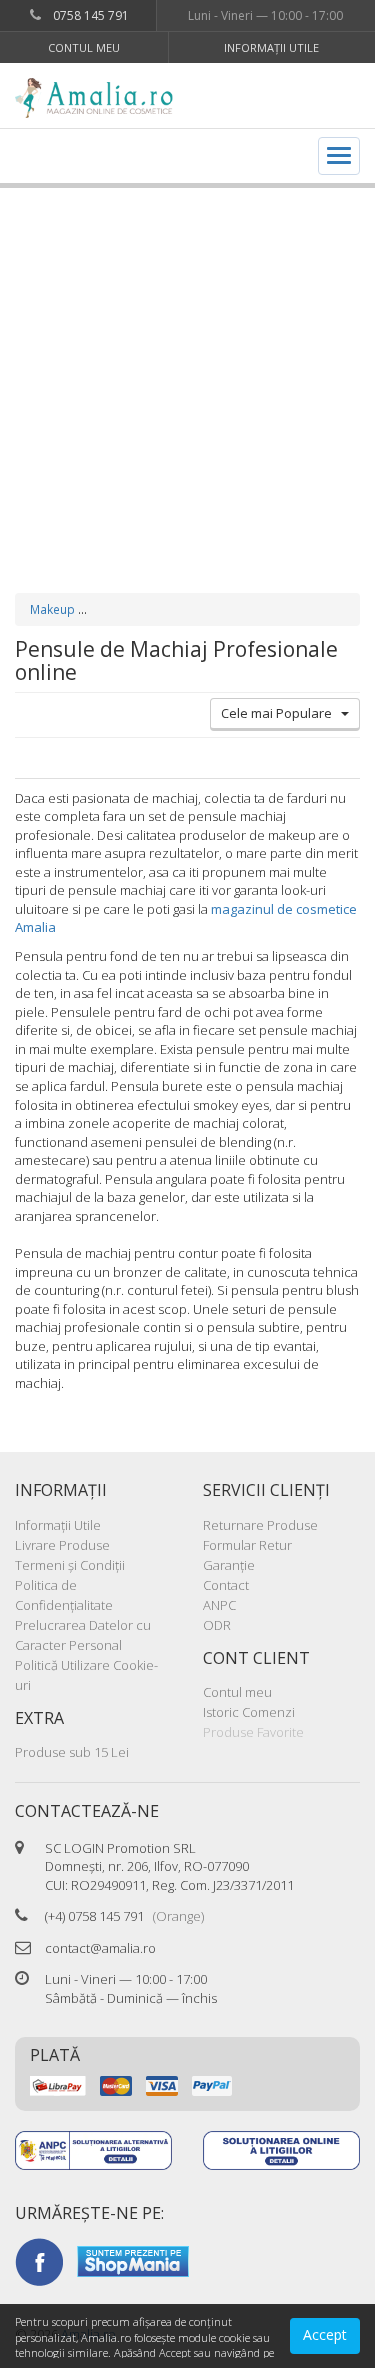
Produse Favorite (253, 1732)
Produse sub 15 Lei (72, 1752)
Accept (325, 2334)
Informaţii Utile (271, 47)
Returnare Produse (260, 1525)
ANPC (219, 1605)
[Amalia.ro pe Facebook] (39, 2260)
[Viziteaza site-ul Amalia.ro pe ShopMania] (133, 2260)
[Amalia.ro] (101, 98)
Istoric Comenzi (249, 1712)
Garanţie (229, 1565)
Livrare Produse (62, 1545)
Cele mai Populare (281, 713)
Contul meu (84, 47)
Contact (226, 1585)
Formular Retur (247, 1545)
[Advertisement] (187, 370)
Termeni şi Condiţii (70, 1565)
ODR (217, 1625)
